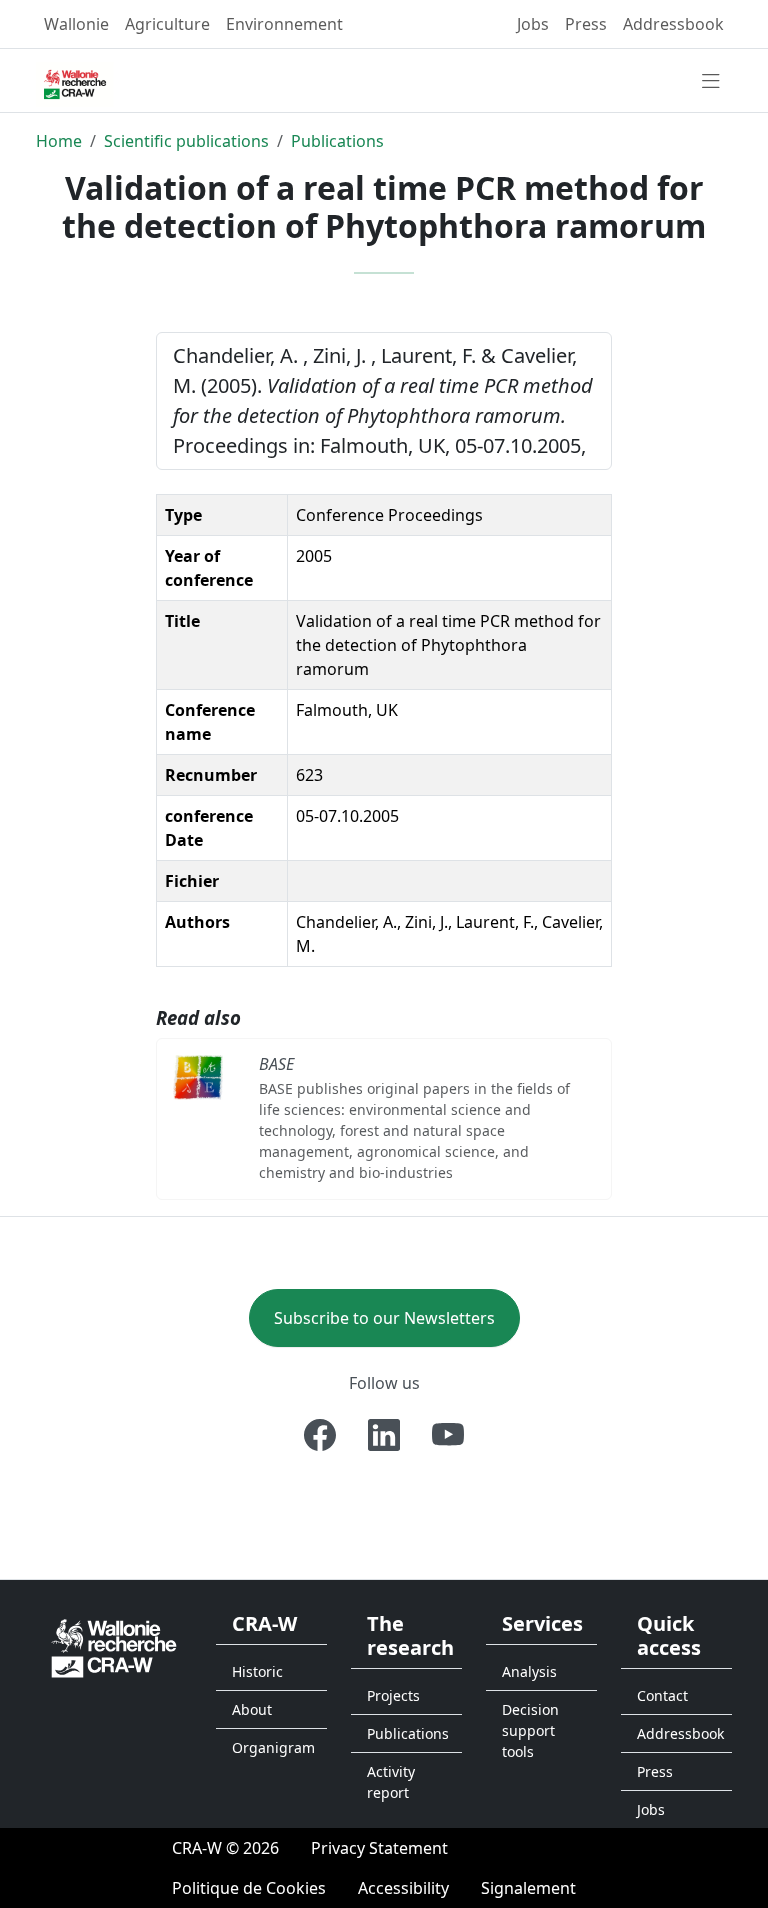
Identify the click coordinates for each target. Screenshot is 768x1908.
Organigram (273, 1747)
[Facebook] (320, 1435)
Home (59, 141)
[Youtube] (448, 1435)
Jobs (533, 24)
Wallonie (76, 24)
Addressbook (673, 24)
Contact (662, 1695)
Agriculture (167, 24)
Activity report (391, 1782)
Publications (337, 141)
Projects (393, 1695)
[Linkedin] (384, 1435)
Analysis (529, 1671)
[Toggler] (711, 82)
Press (586, 24)
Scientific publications (186, 141)
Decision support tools (530, 1730)
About (252, 1709)
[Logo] (114, 1646)
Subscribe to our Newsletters (384, 1318)
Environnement (284, 24)
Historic (257, 1671)
